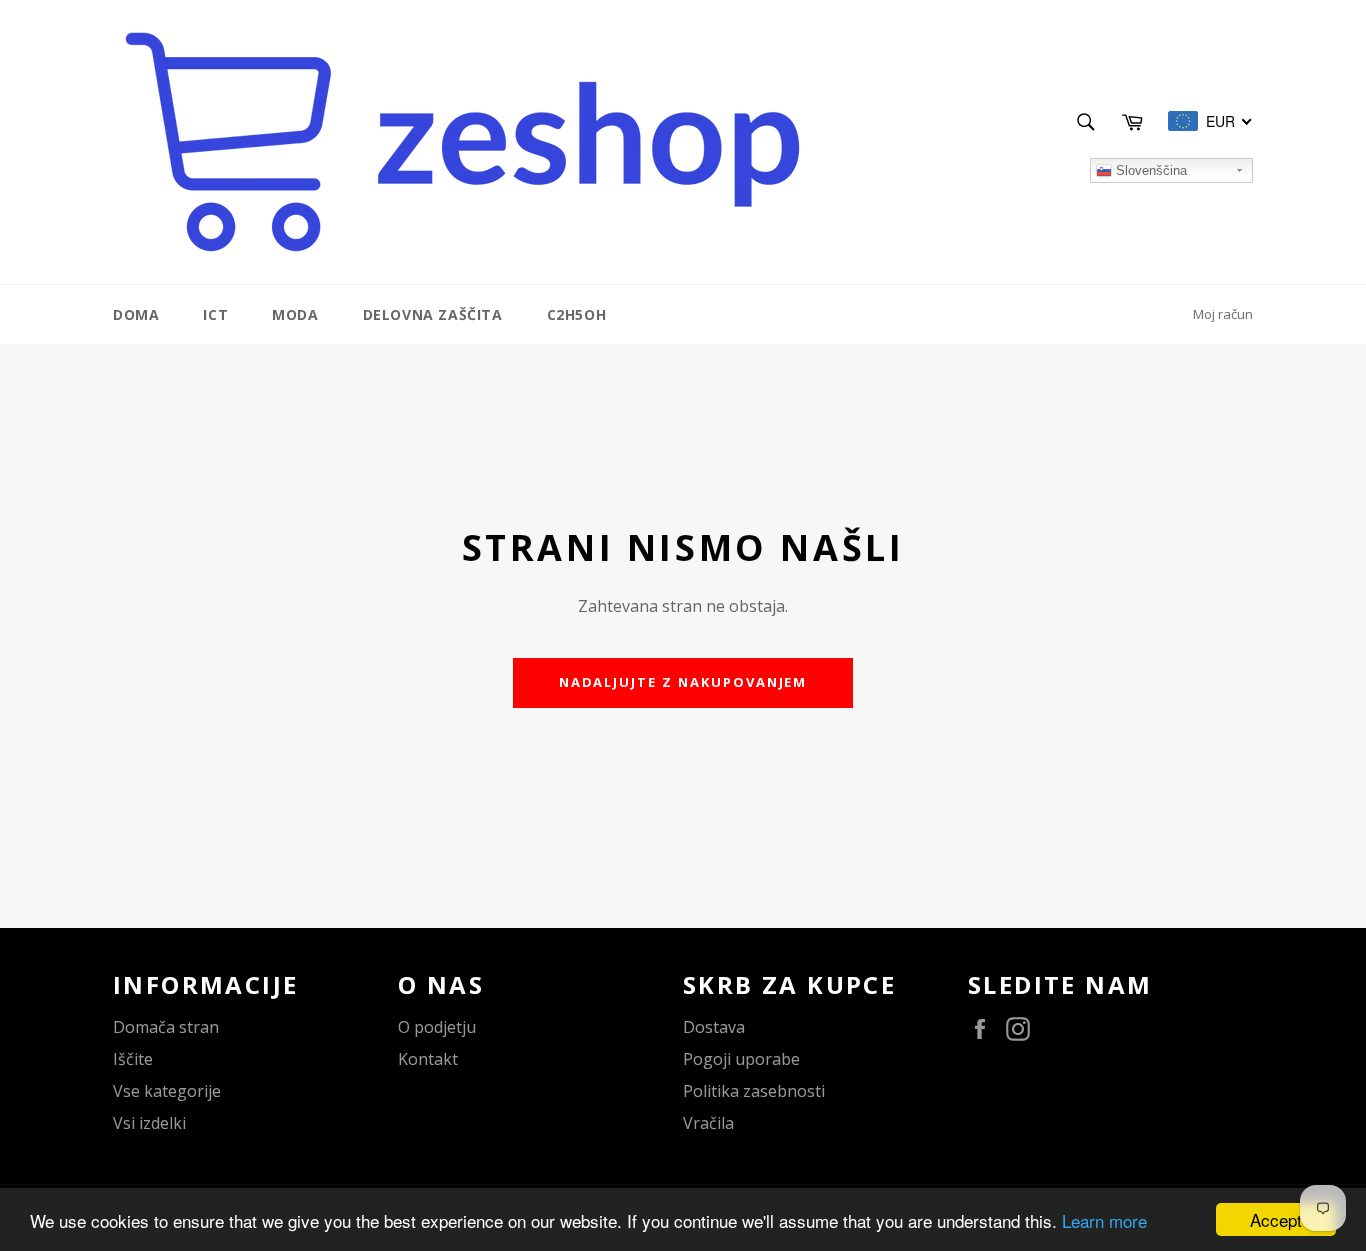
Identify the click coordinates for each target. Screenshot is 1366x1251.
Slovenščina (1149, 170)
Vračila (708, 1123)
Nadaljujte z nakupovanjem (683, 682)
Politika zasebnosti (754, 1091)
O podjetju (437, 1027)
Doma (136, 314)
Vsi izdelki (149, 1123)
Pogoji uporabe (741, 1059)
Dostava (714, 1027)
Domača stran (166, 1027)
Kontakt (428, 1059)
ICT (215, 314)
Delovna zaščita (433, 314)
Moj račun (1223, 314)
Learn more (1104, 1220)
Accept (1276, 1219)
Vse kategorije (167, 1091)
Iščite (133, 1059)
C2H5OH (577, 314)
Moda (295, 314)
